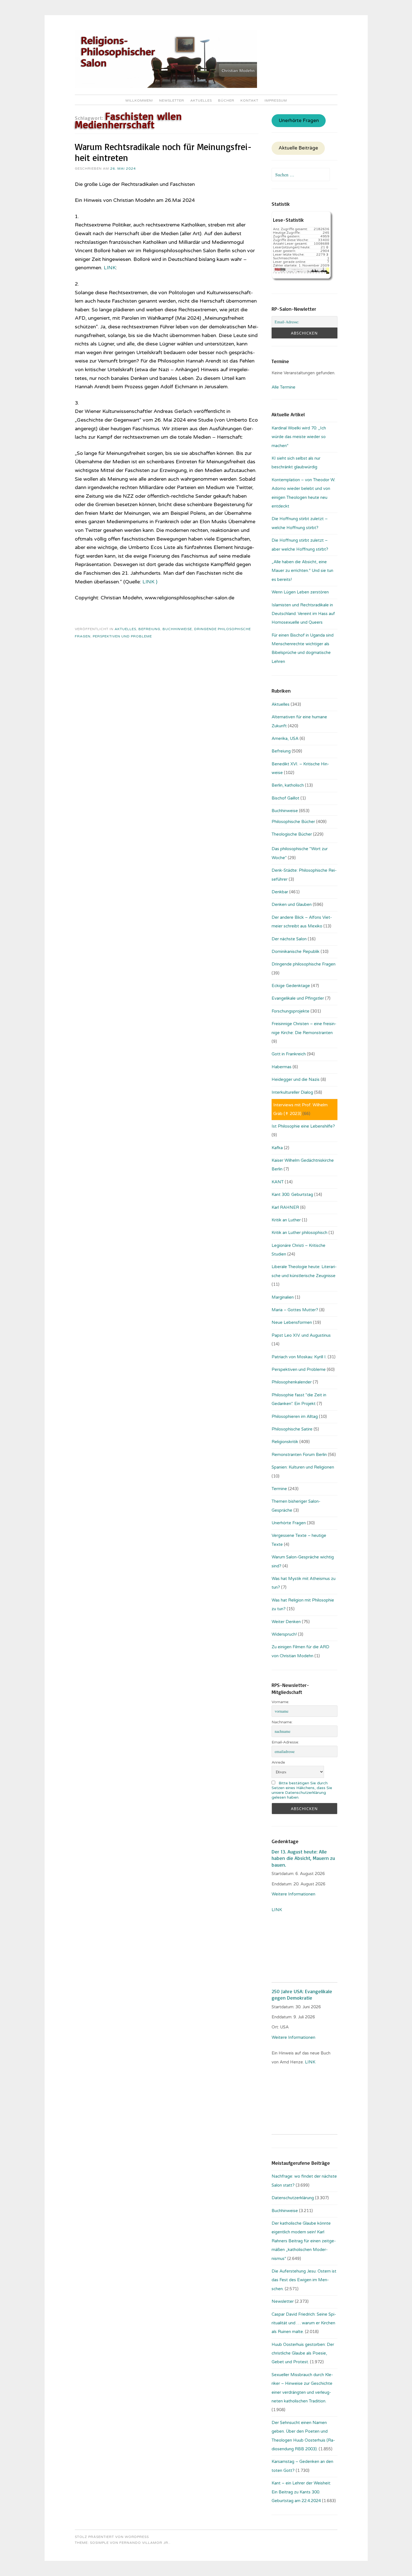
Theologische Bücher (292, 834)
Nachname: (282, 1722)
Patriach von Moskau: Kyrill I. (299, 1357)
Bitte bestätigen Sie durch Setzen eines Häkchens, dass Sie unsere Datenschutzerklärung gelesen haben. (302, 1790)
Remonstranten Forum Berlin (299, 1455)
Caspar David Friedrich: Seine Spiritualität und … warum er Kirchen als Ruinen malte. (304, 2323)
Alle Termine (283, 387)
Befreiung (149, 629)
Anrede (278, 1762)
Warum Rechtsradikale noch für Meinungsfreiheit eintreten (163, 152)
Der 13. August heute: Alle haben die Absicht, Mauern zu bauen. (303, 1858)
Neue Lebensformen (292, 1322)
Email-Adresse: (285, 1742)
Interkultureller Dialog (292, 1092)
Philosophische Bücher (293, 822)
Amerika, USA (285, 738)
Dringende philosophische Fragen (304, 964)
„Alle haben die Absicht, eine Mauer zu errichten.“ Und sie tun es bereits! (302, 571)
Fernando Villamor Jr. (144, 2543)
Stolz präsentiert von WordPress (112, 2537)
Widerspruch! (284, 1634)
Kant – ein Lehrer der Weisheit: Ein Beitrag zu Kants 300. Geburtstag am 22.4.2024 (301, 2492)
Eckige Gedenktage (291, 986)
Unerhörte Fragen (299, 121)
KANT (278, 1182)
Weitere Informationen (293, 1894)
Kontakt (249, 100)
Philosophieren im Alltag (295, 1416)
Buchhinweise (177, 629)
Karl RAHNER (285, 1207)
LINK (110, 268)
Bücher (226, 100)
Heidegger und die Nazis (296, 1079)
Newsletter (172, 100)
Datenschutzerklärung (293, 2198)
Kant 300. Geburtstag (292, 1195)
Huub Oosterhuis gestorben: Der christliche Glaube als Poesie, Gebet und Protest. (303, 2353)
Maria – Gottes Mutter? (295, 1310)
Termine (279, 1489)
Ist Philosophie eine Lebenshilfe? (303, 1126)
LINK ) (151, 582)
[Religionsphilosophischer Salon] (166, 87)
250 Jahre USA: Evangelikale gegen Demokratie (302, 1994)
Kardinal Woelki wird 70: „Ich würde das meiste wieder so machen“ (299, 437)
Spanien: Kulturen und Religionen (303, 1467)
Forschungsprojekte (291, 1011)
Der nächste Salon (289, 939)
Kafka (277, 1148)
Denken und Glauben (292, 904)
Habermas (282, 1067)
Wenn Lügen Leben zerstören (300, 592)
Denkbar (280, 892)
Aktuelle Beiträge (298, 148)
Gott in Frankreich (289, 1054)
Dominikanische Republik (296, 952)
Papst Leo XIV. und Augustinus (301, 1335)
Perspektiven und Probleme (122, 636)
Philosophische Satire (292, 1429)
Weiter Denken (286, 1622)
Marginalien (283, 1297)
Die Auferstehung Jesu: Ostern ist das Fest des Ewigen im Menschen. (304, 2280)
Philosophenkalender (292, 1382)
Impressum (276, 100)
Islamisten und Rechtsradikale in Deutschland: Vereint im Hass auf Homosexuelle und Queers (303, 614)
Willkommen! (139, 100)
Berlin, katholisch (288, 785)
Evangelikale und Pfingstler (298, 998)
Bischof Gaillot (285, 798)
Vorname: (280, 1702)
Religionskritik (285, 1442)
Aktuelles (201, 100)
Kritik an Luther (286, 1220)
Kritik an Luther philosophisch (299, 1233)
